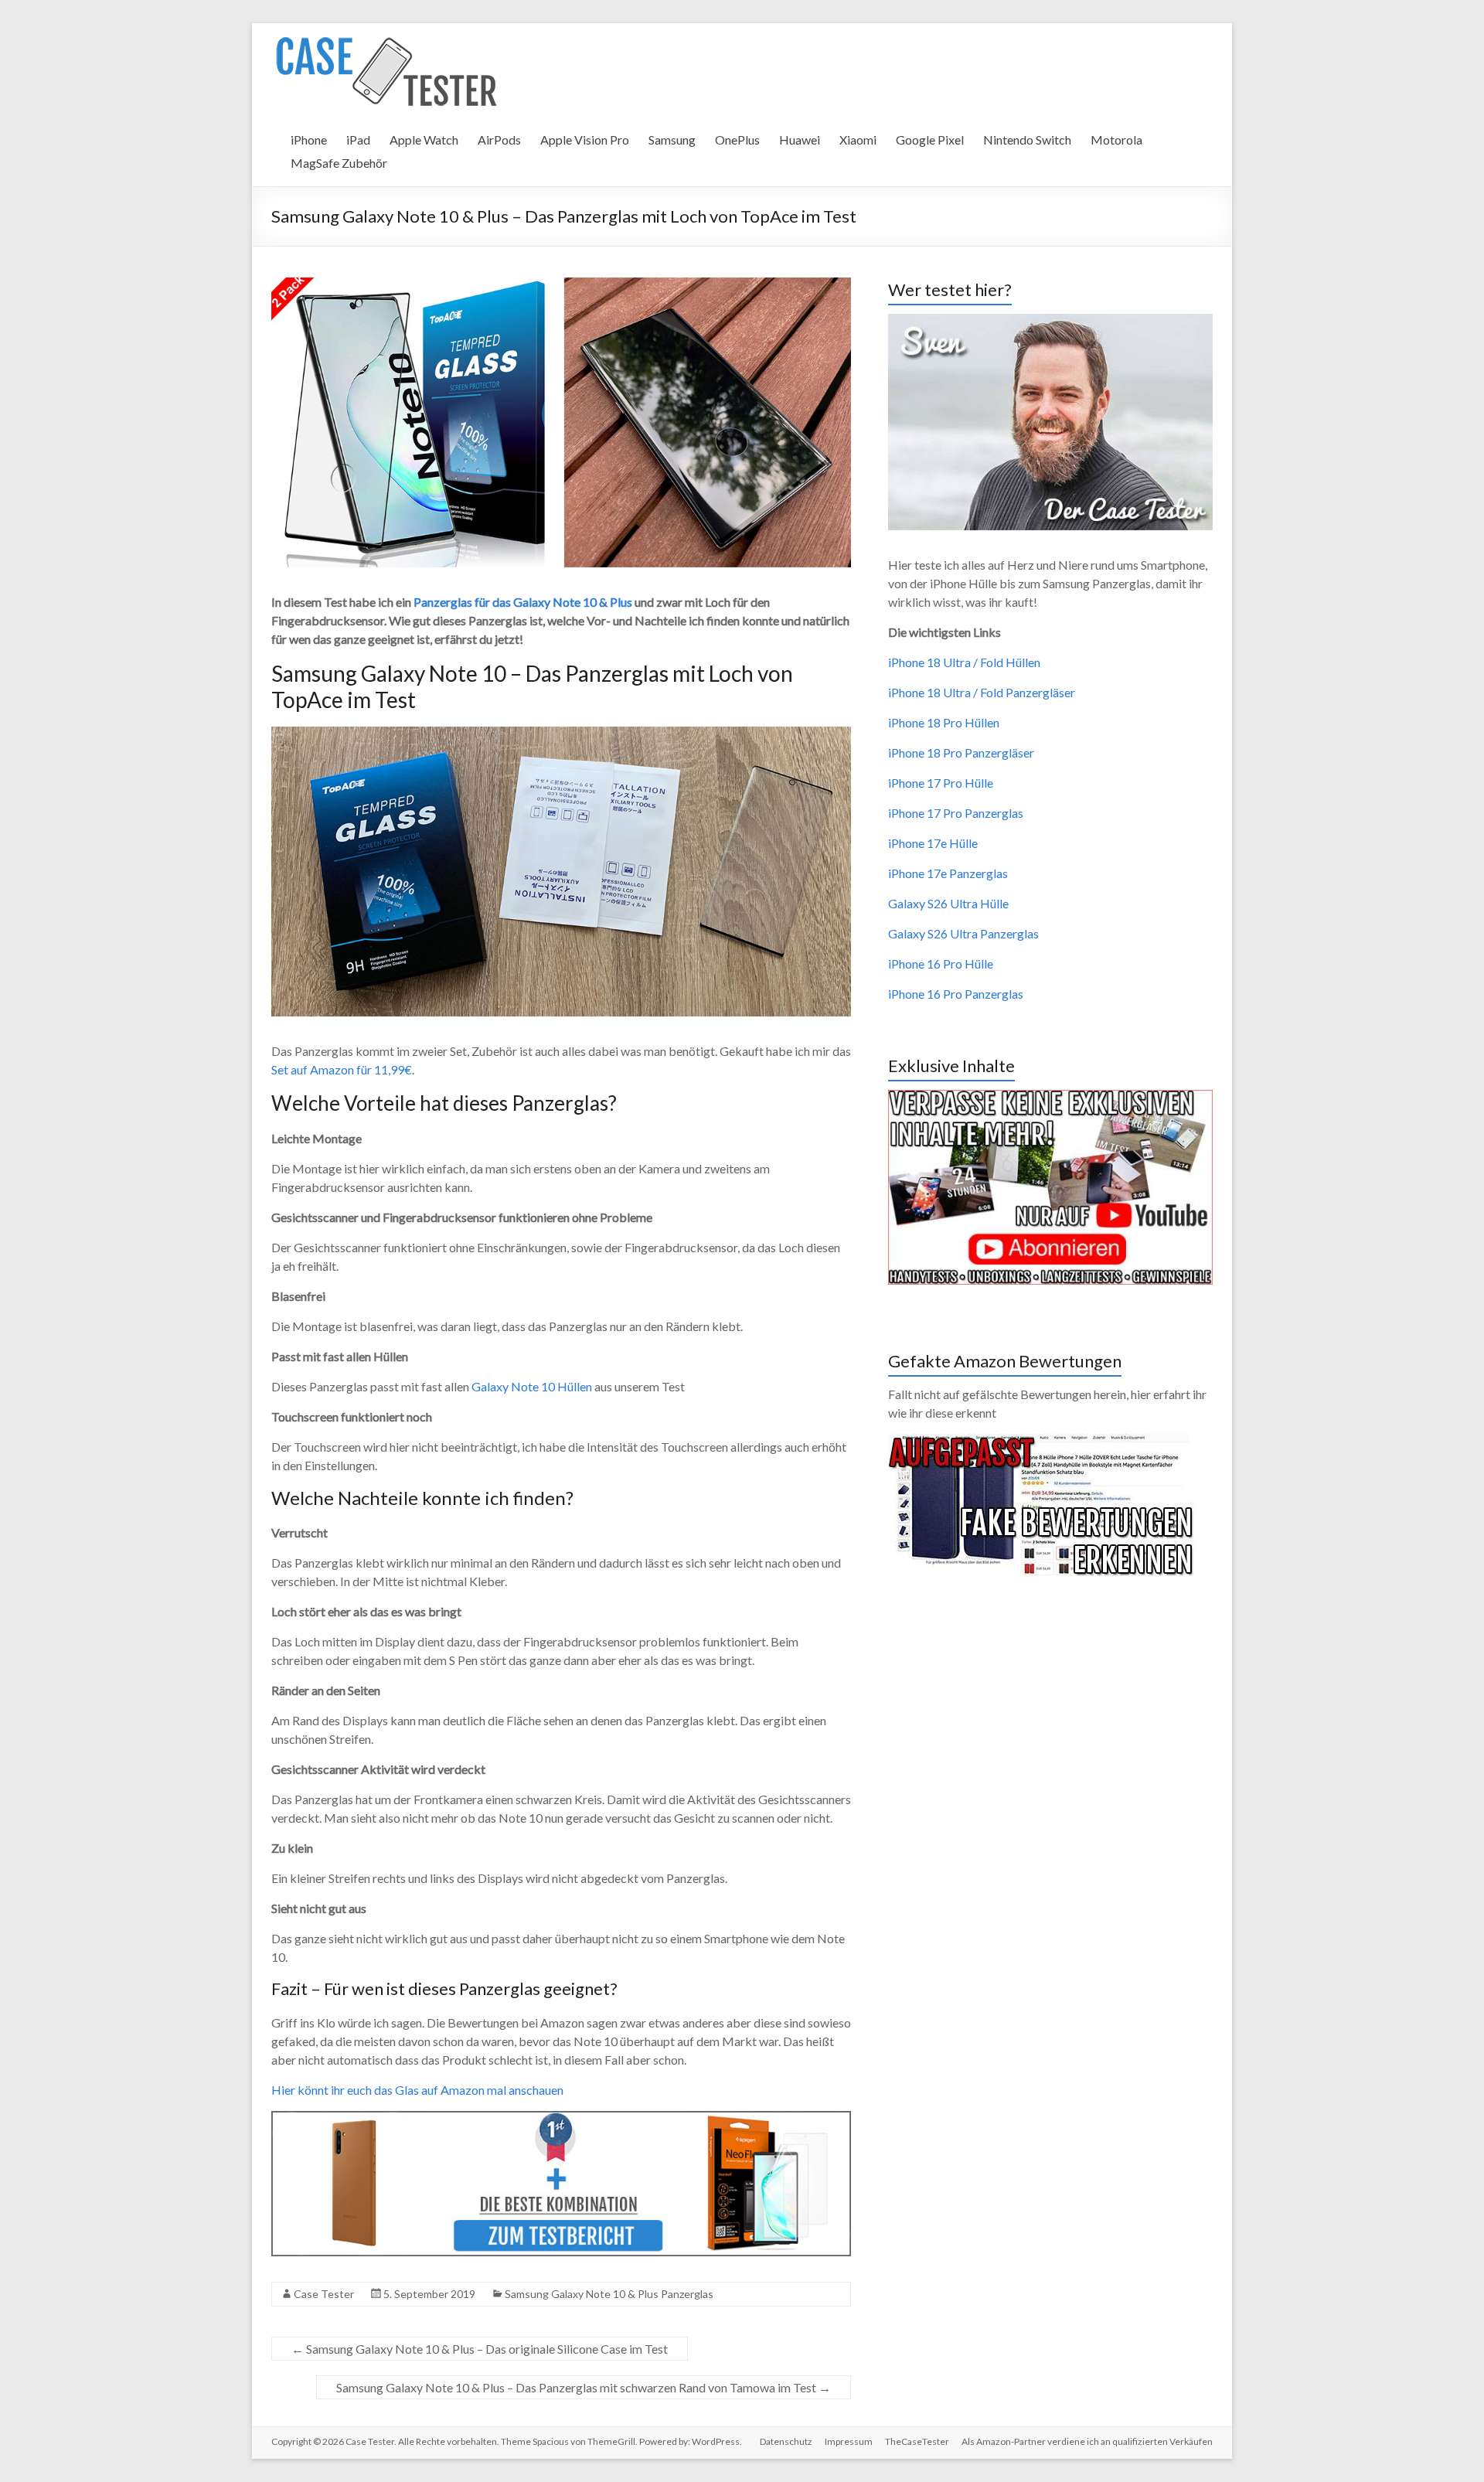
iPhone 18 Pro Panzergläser (961, 752)
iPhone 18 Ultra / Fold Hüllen (964, 662)
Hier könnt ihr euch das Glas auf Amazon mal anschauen (417, 2090)
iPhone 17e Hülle (933, 843)
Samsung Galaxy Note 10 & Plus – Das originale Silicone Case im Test (480, 2349)
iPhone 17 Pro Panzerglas (956, 813)
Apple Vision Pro (585, 140)
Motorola (1116, 140)
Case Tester (324, 2294)
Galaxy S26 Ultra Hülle (948, 903)
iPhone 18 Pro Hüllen (944, 722)
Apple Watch (424, 140)
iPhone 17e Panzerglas (948, 873)
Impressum (849, 2441)
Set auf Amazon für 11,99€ (342, 1069)
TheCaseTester (917, 2441)
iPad (358, 140)
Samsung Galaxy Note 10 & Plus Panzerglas (609, 2294)
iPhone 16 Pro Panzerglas (956, 994)
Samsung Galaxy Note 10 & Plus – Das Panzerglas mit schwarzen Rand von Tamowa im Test (584, 2387)
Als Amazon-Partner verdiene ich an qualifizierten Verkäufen (1087, 2441)
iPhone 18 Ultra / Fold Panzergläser (982, 692)
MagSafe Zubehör (339, 163)
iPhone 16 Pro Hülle (941, 964)
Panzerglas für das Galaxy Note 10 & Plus (523, 602)
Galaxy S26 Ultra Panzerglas (963, 933)
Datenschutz (786, 2441)
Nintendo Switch (1027, 140)
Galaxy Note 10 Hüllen (532, 1386)
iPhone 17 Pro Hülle (941, 783)
